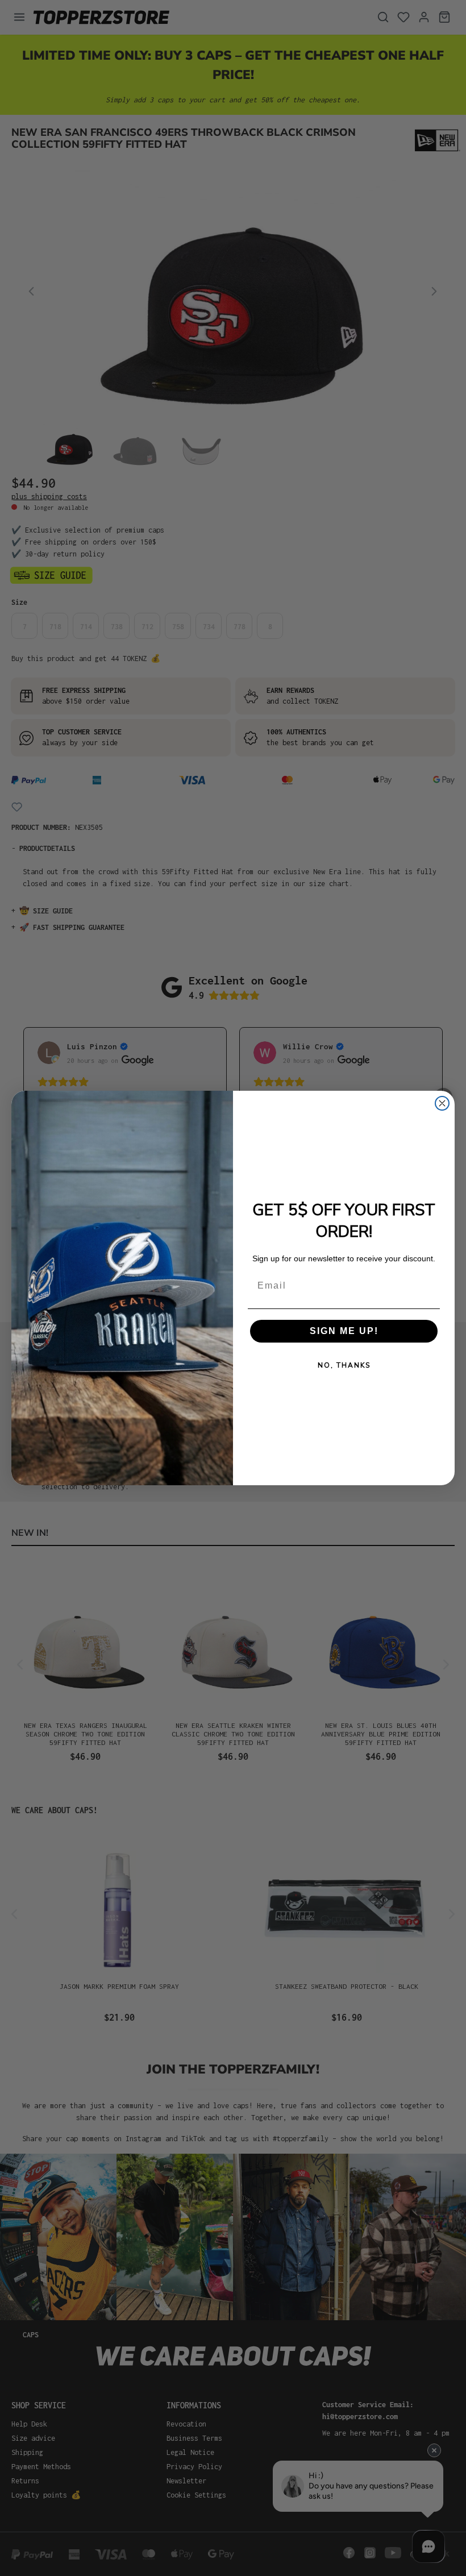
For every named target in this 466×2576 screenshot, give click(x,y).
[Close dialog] (442, 1103)
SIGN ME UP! (344, 1331)
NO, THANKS (344, 1365)
